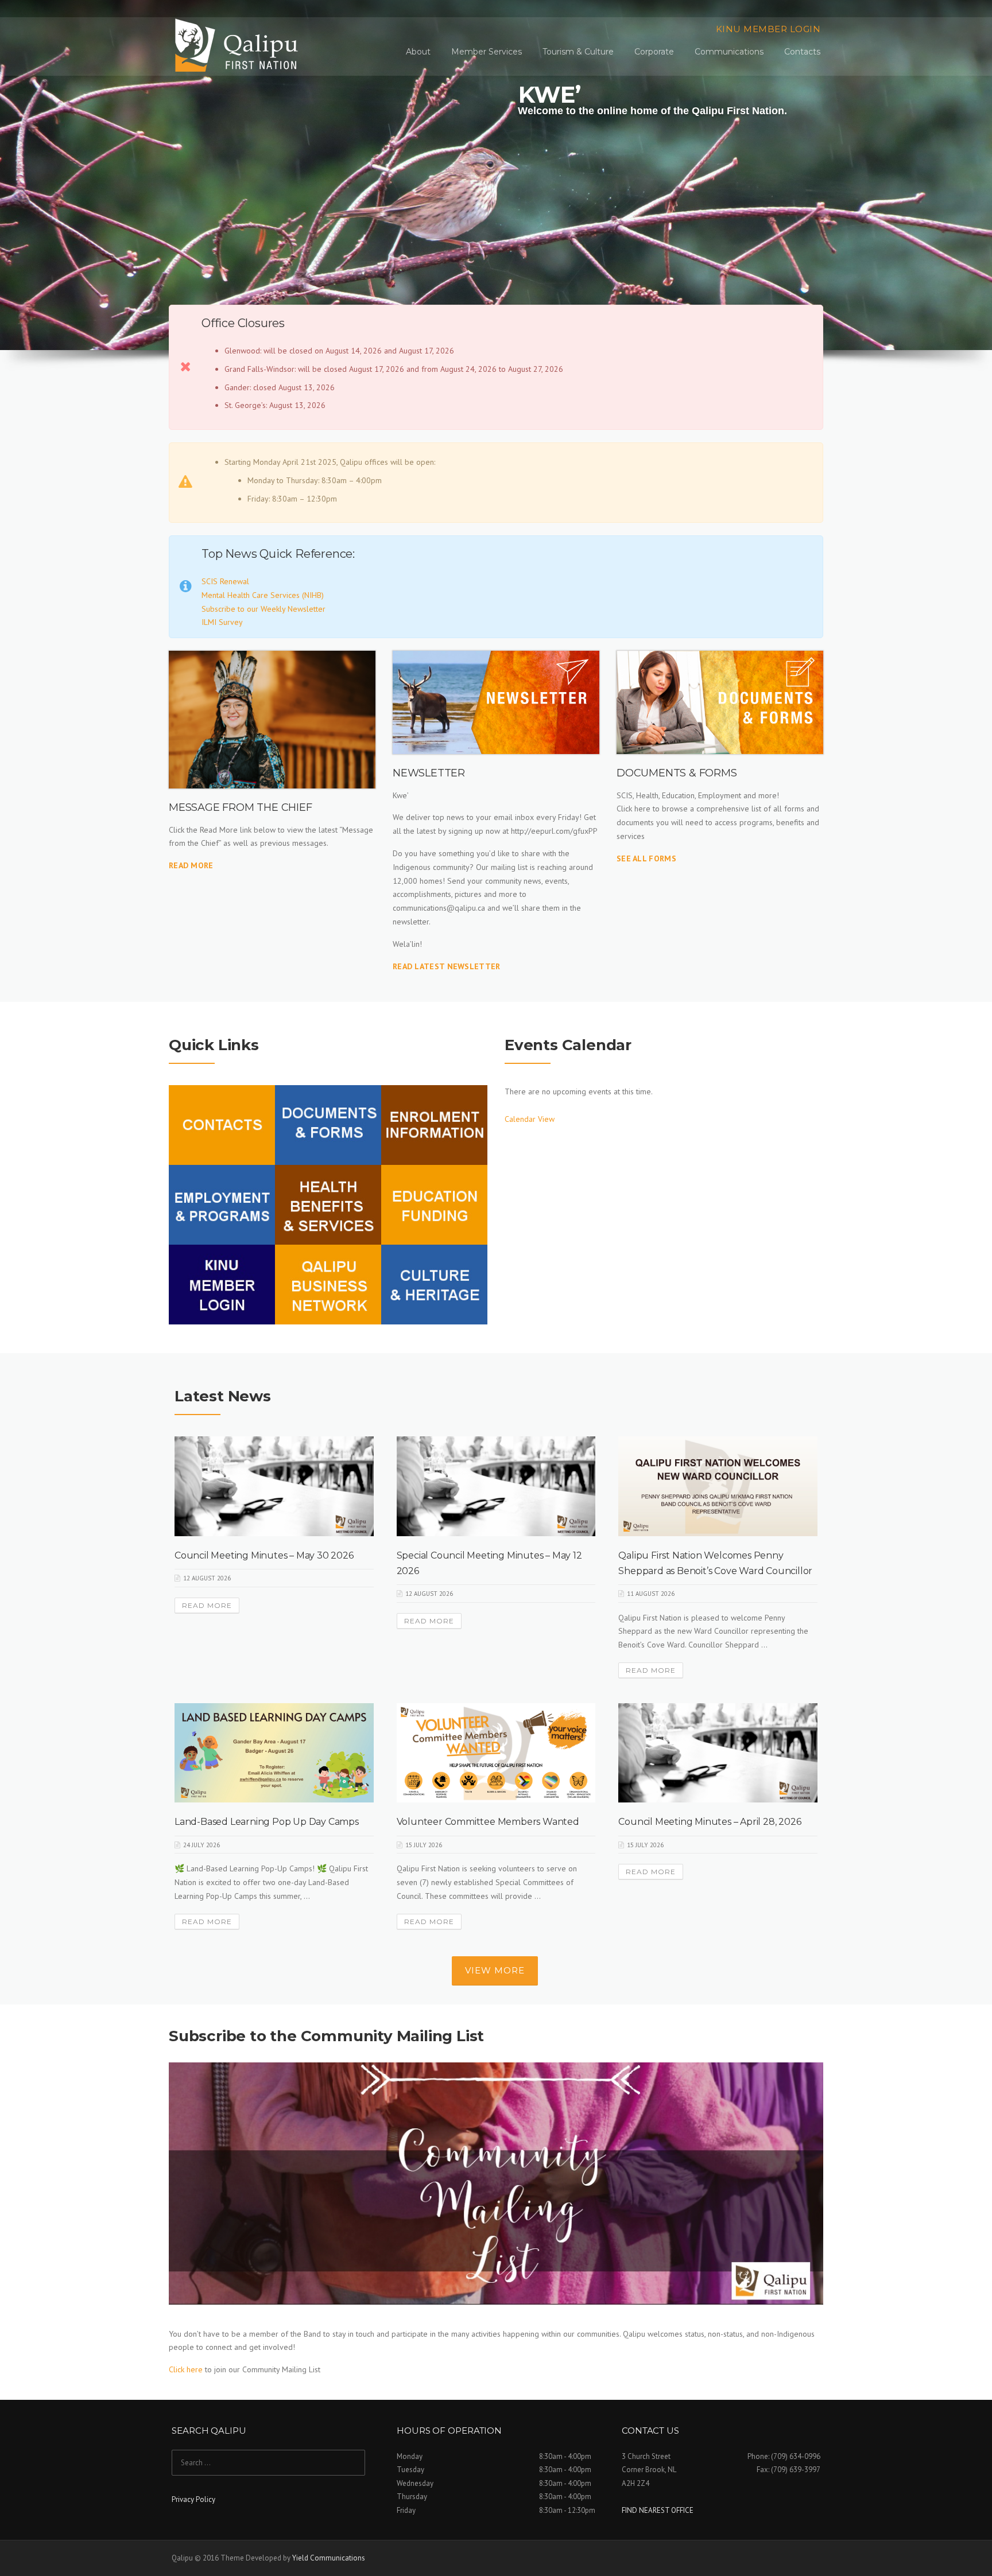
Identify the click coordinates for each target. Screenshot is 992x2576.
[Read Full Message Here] (272, 720)
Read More (191, 865)
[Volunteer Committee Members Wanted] (496, 1752)
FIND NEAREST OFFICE (658, 2510)
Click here (186, 2369)
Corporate (654, 52)
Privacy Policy (193, 2499)
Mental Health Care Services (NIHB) (263, 595)
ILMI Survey (222, 622)
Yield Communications (329, 2558)
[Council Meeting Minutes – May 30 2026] (274, 1485)
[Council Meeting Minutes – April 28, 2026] (718, 1752)
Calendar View (530, 1119)
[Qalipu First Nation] (238, 45)
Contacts (802, 52)
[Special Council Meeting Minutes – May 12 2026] (496, 1485)
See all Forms (646, 858)
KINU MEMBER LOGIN (768, 29)
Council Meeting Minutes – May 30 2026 (264, 1555)
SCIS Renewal (225, 581)
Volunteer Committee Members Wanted (488, 1822)
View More (495, 1970)
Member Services (487, 52)
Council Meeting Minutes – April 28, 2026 (710, 1822)
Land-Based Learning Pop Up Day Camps (267, 1822)
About (418, 52)
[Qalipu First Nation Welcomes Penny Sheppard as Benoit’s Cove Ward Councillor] (718, 1485)
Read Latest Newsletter (447, 966)
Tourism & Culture (578, 52)
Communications (729, 52)
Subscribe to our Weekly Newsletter (263, 609)
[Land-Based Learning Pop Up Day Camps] (274, 1752)
